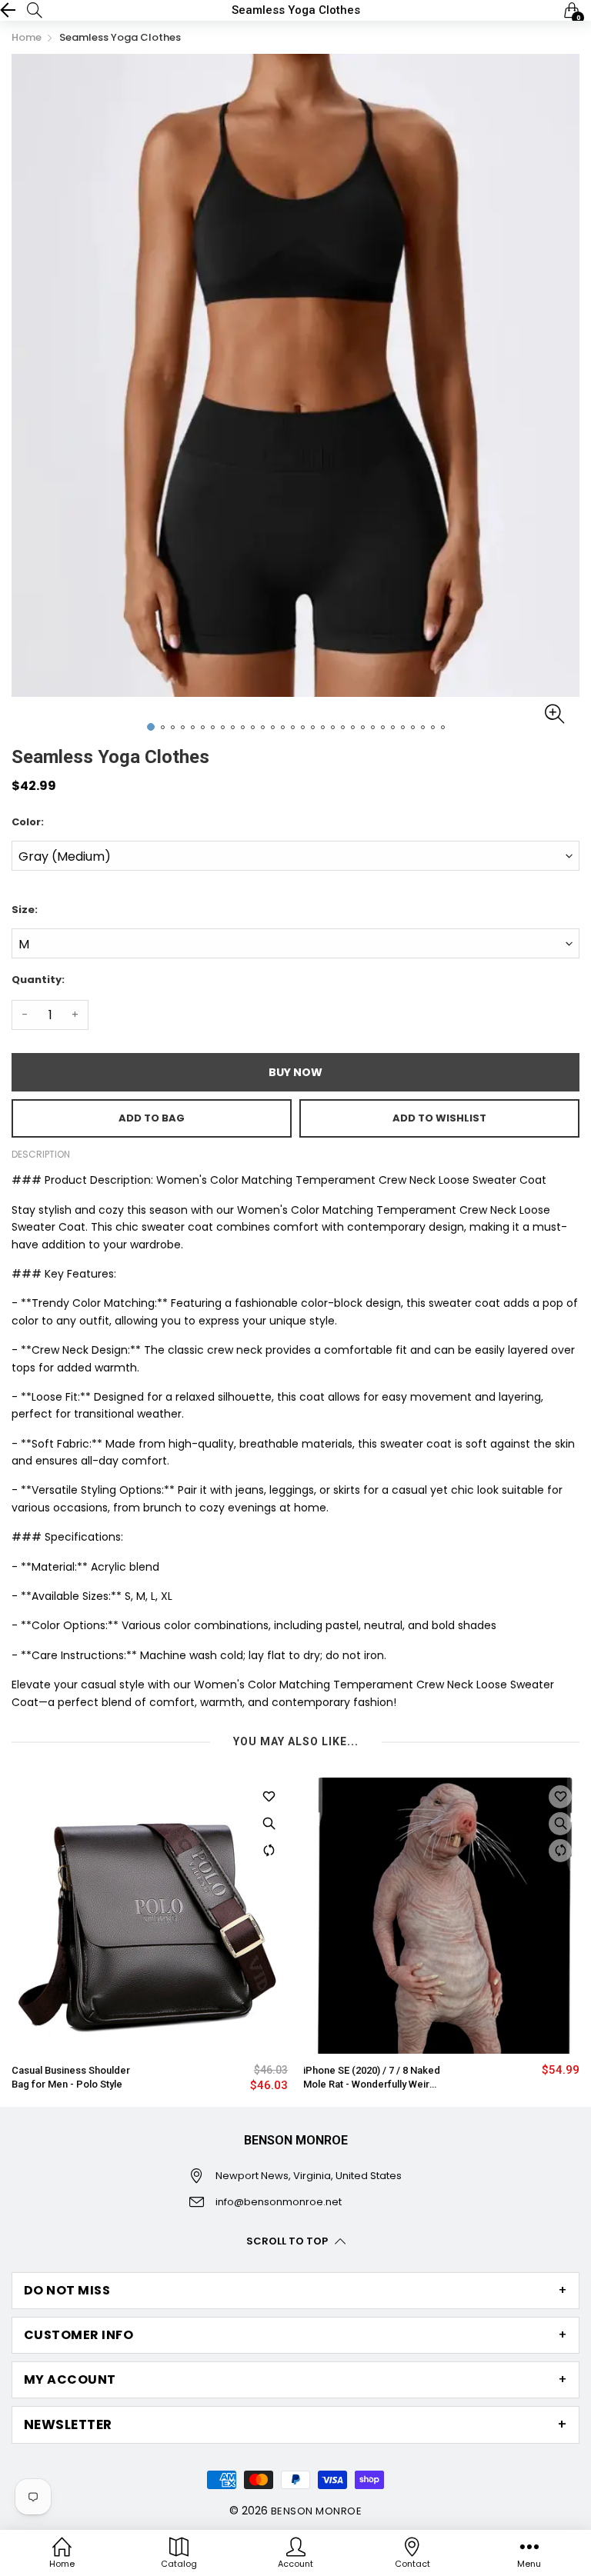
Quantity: (38, 980)
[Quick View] (269, 1824)
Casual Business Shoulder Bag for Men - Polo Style (71, 2077)
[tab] (295, 2291)
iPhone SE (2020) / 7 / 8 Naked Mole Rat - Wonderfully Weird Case (372, 2078)
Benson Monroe (316, 2511)
